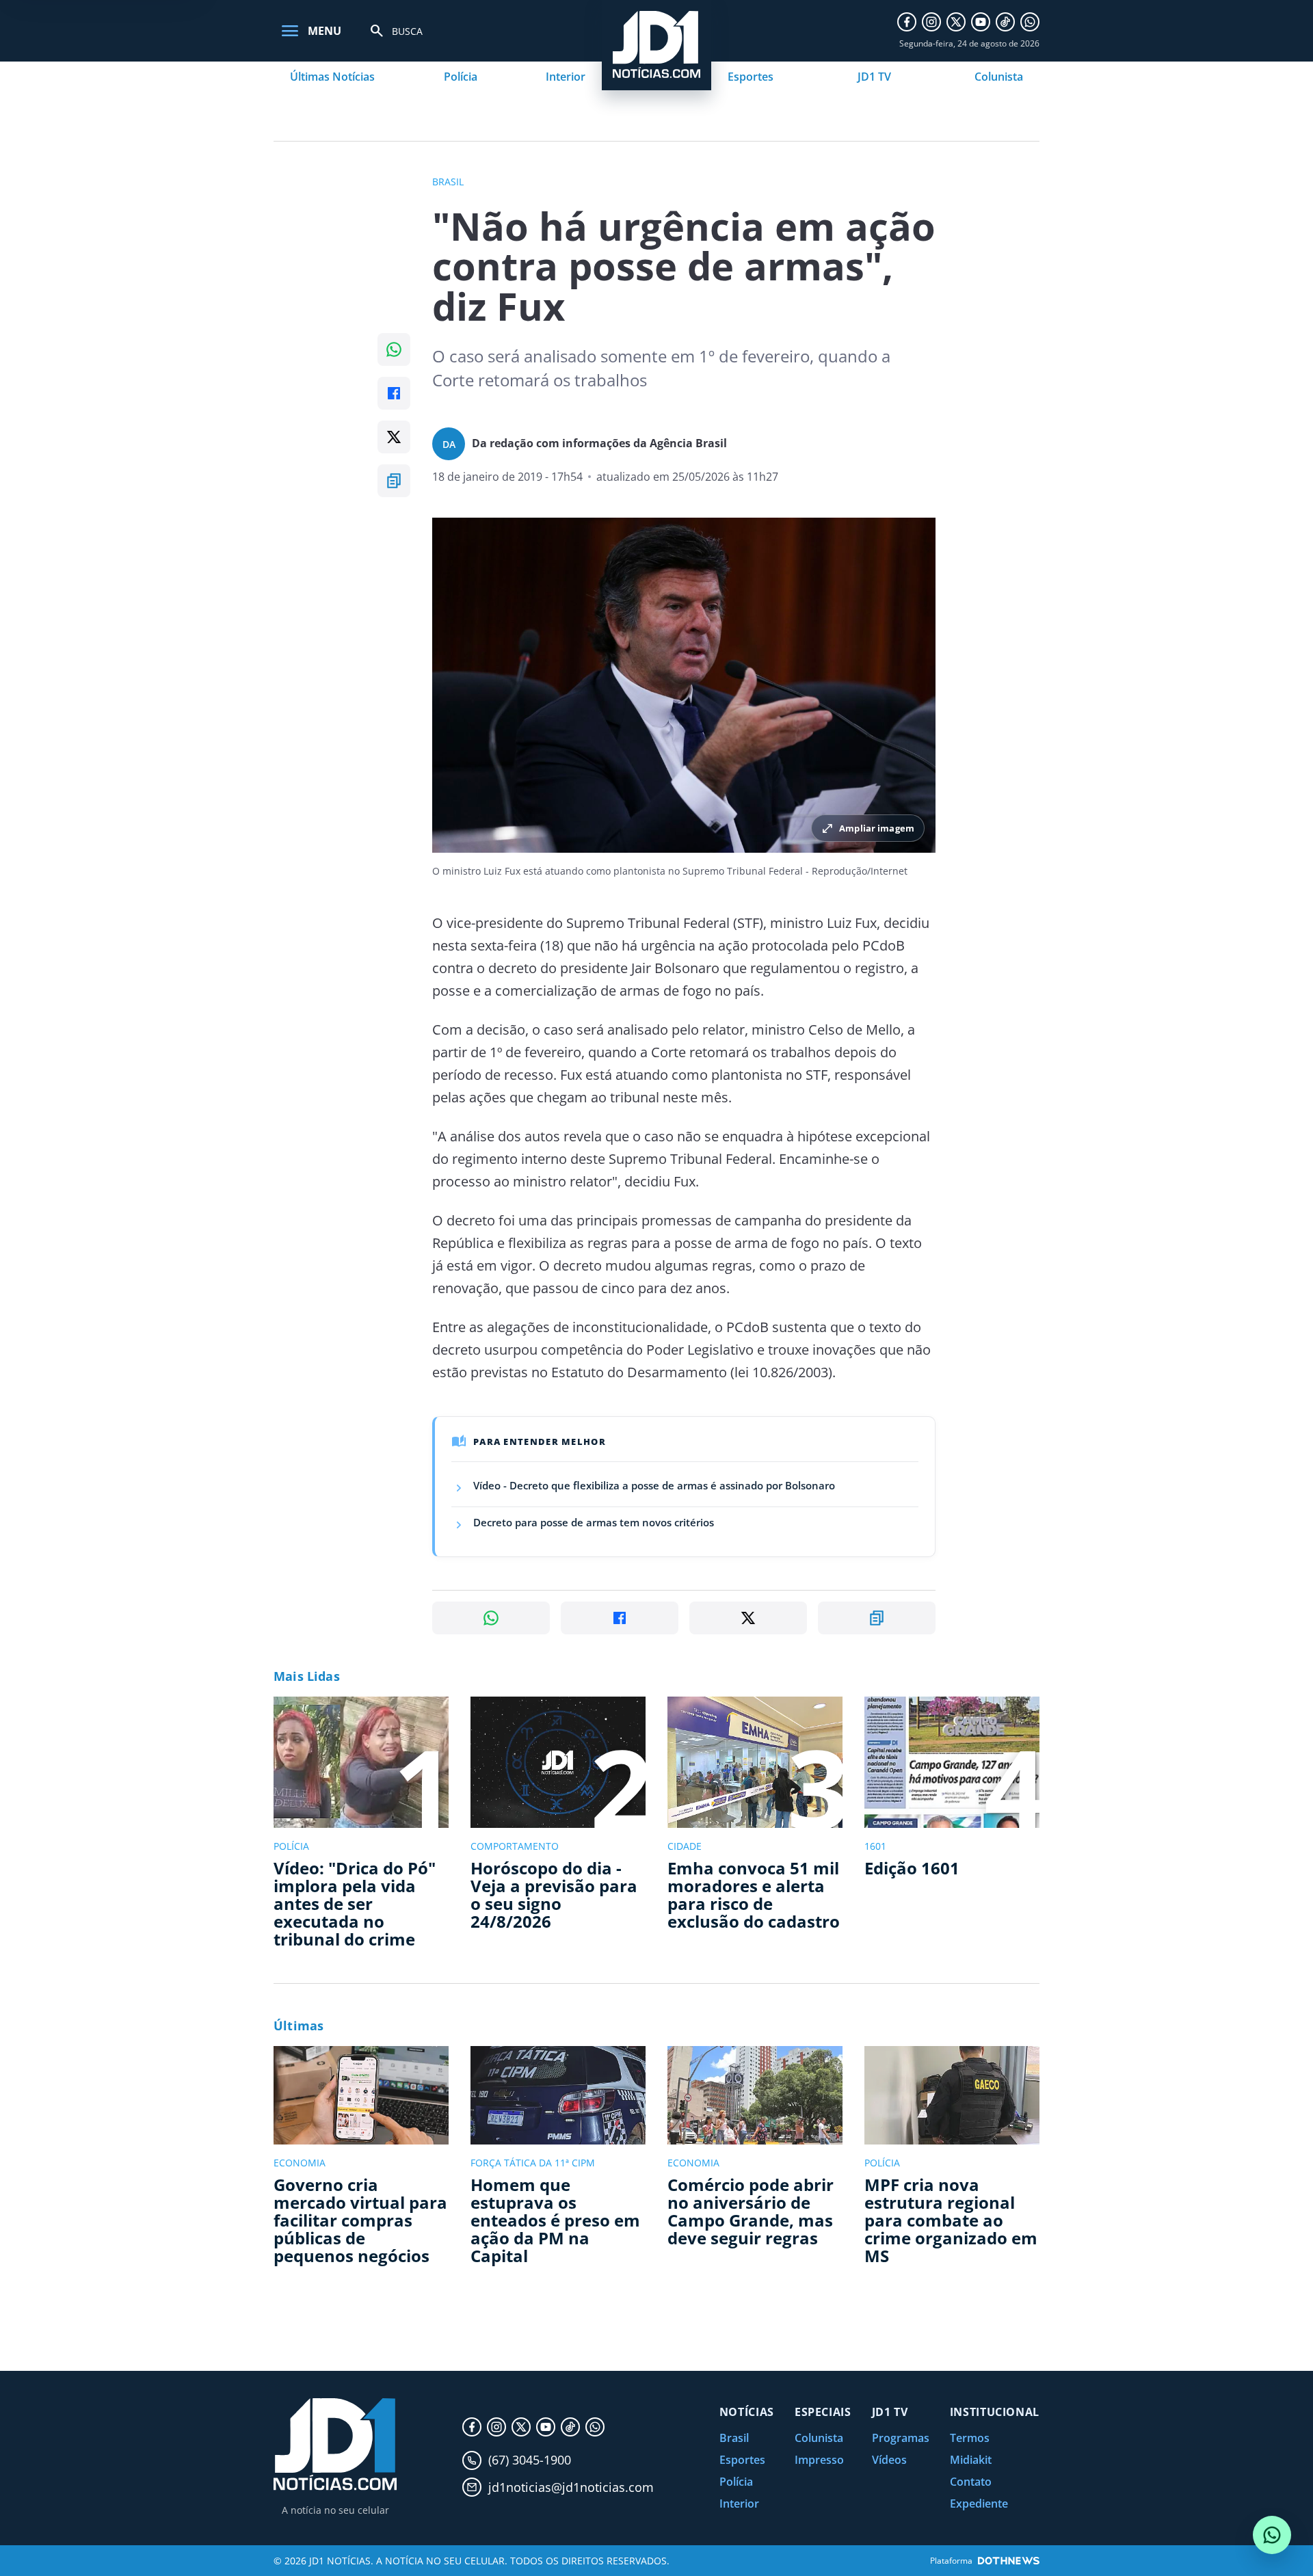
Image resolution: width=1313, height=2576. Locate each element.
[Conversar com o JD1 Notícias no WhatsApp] (1272, 2535)
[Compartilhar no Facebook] (394, 393)
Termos (970, 2438)
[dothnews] (1009, 2561)
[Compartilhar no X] (394, 437)
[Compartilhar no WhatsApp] (394, 349)
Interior (566, 77)
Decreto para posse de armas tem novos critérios (594, 1522)
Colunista (999, 77)
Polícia (461, 77)
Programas (901, 2438)
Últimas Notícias (332, 77)
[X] (956, 22)
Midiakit (971, 2460)
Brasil (734, 2438)
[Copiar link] (394, 481)
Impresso (819, 2460)
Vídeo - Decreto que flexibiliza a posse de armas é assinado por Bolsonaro (654, 1485)
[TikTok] (1005, 22)
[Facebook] (907, 22)
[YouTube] (981, 22)
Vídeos (889, 2460)
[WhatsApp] (1030, 22)
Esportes (751, 77)
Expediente (979, 2504)
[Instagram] (931, 22)
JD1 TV (874, 77)
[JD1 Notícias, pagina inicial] (335, 2444)
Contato (971, 2482)
